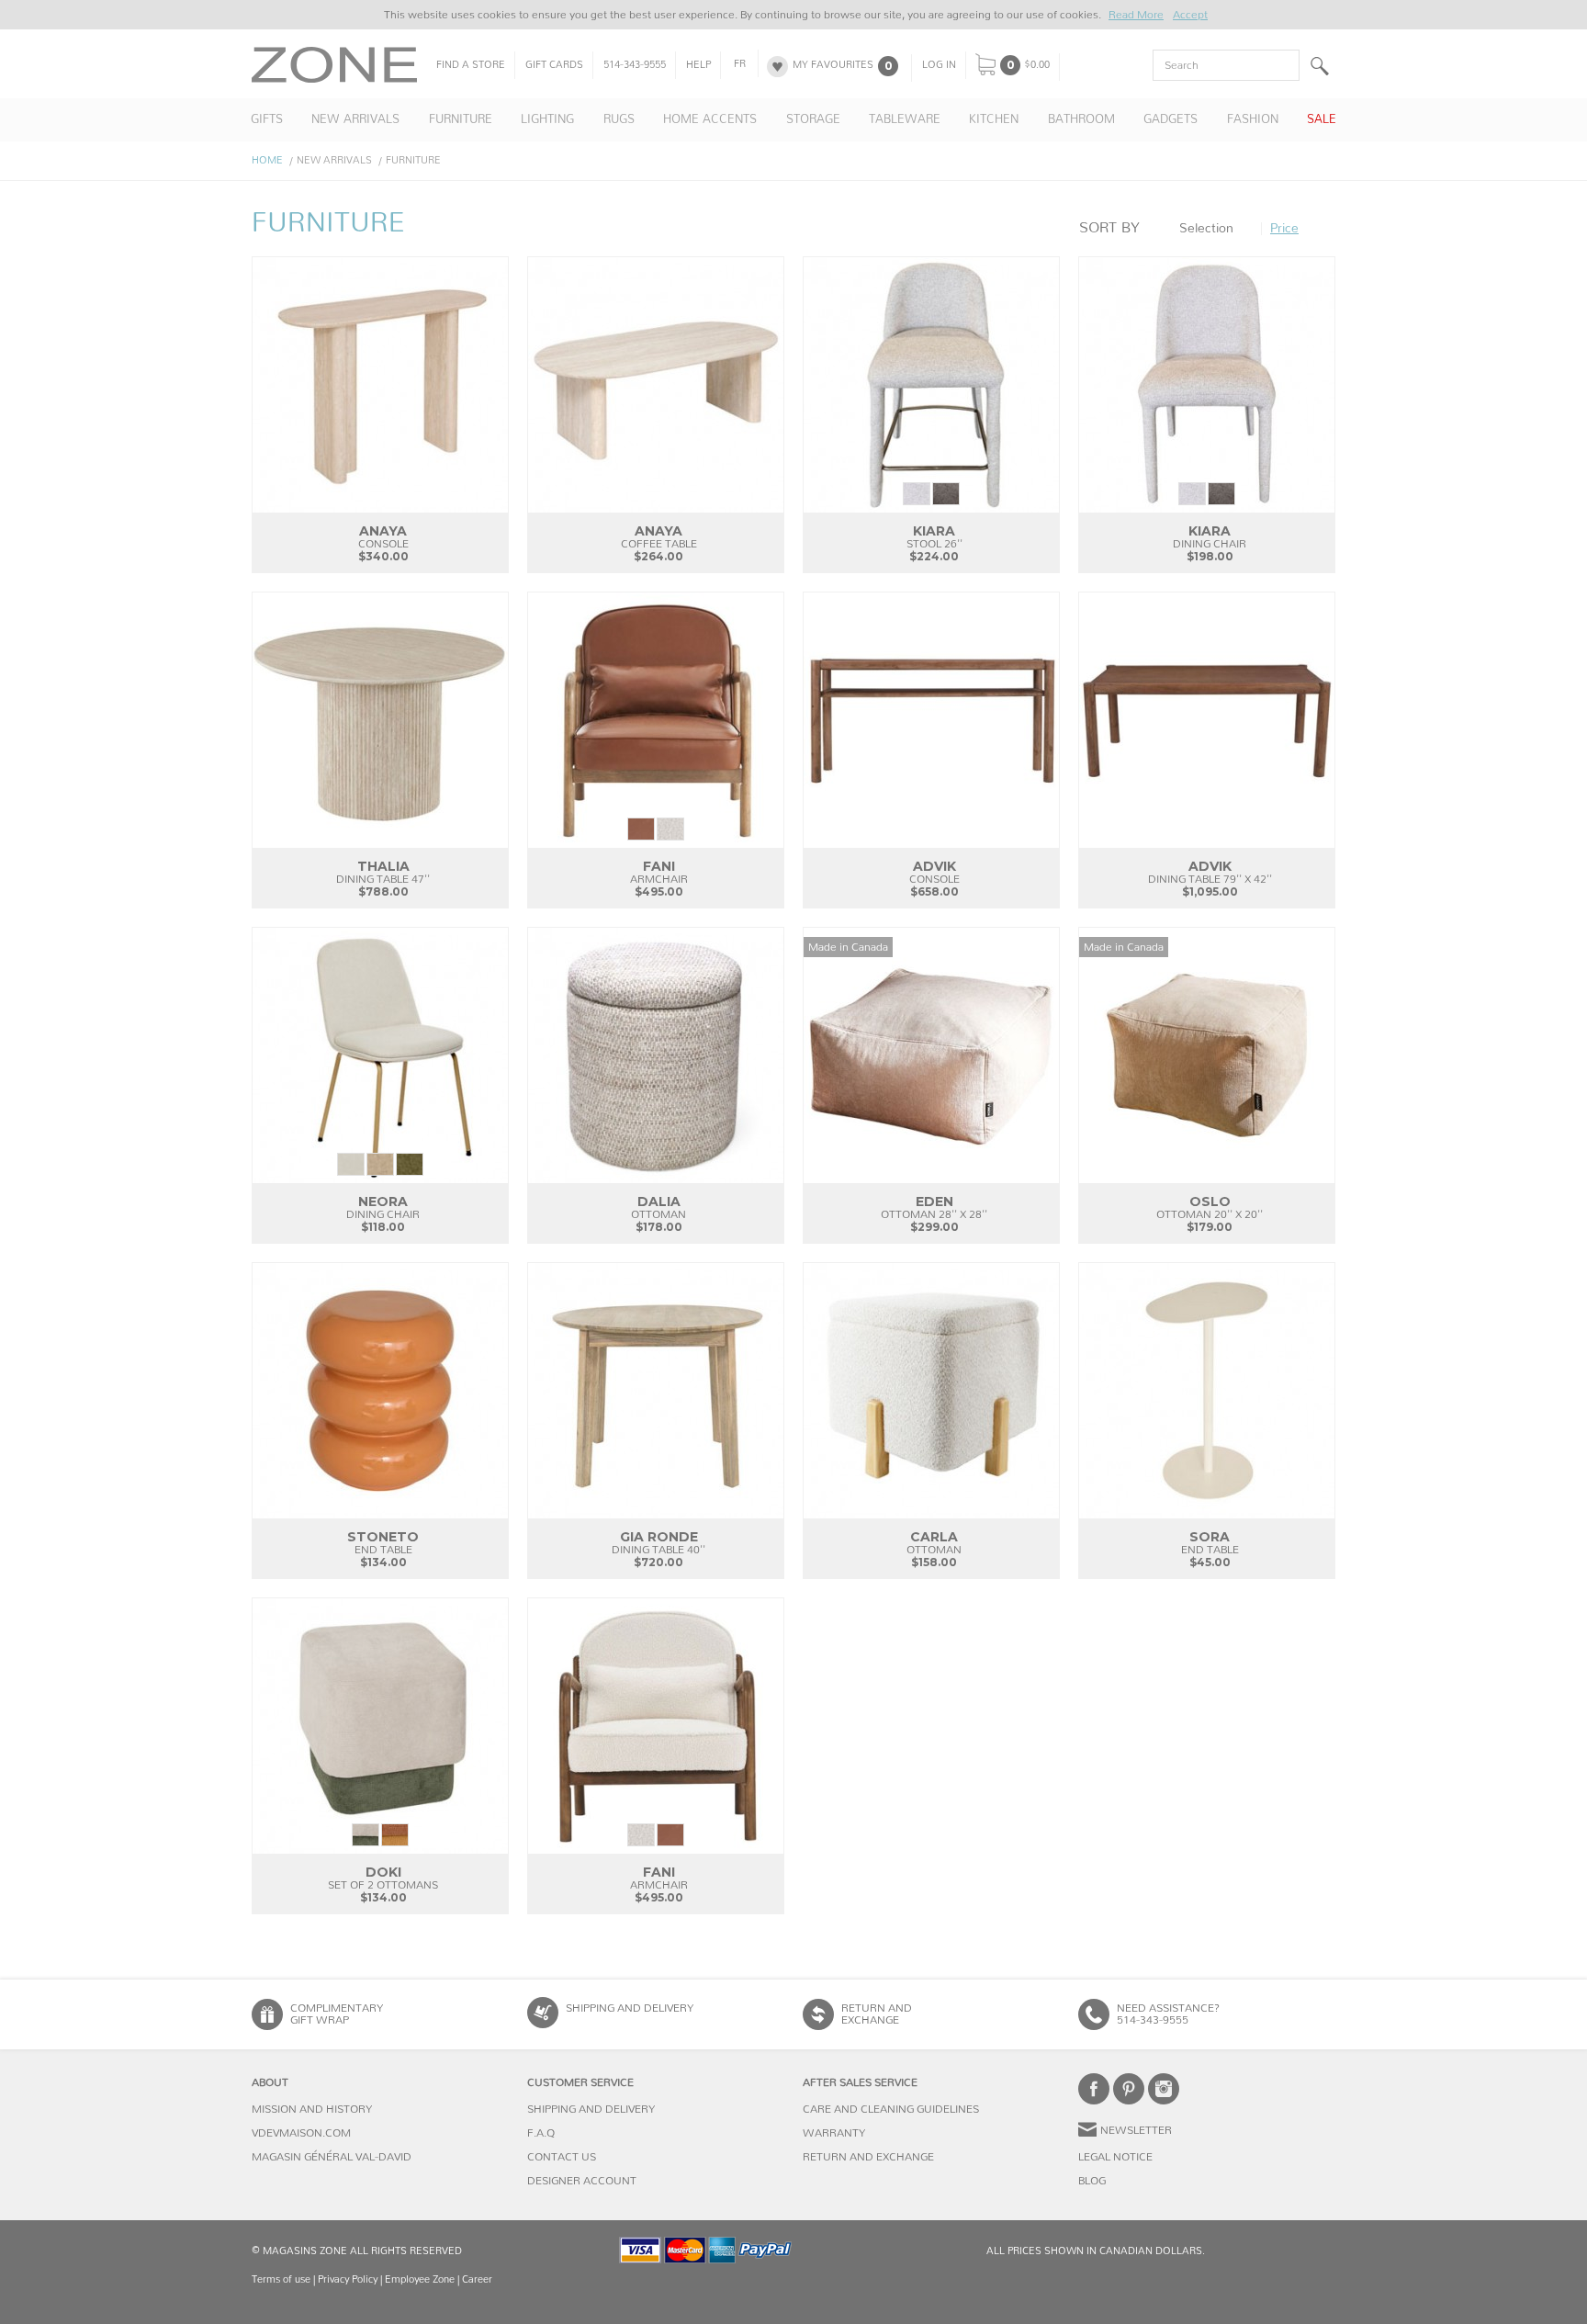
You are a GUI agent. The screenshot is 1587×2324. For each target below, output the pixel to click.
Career (477, 2279)
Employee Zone (420, 2279)
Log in (939, 65)
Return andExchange (877, 2014)
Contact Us (562, 2157)
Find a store (471, 65)
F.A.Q (541, 2133)
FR (740, 64)
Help (698, 65)
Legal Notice (1115, 2157)
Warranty (834, 2133)
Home (267, 160)
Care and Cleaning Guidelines (891, 2109)
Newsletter (1136, 2130)
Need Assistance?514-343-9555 (1168, 2014)
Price (1284, 229)
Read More (1136, 15)
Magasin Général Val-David (332, 2157)
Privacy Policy (348, 2279)
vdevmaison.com (301, 2133)
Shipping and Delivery (630, 2008)
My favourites (833, 65)
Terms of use (281, 2279)
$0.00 (1037, 65)
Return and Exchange (868, 2157)
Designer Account (582, 2181)
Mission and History (312, 2109)
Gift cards (554, 65)
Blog (1092, 2181)
